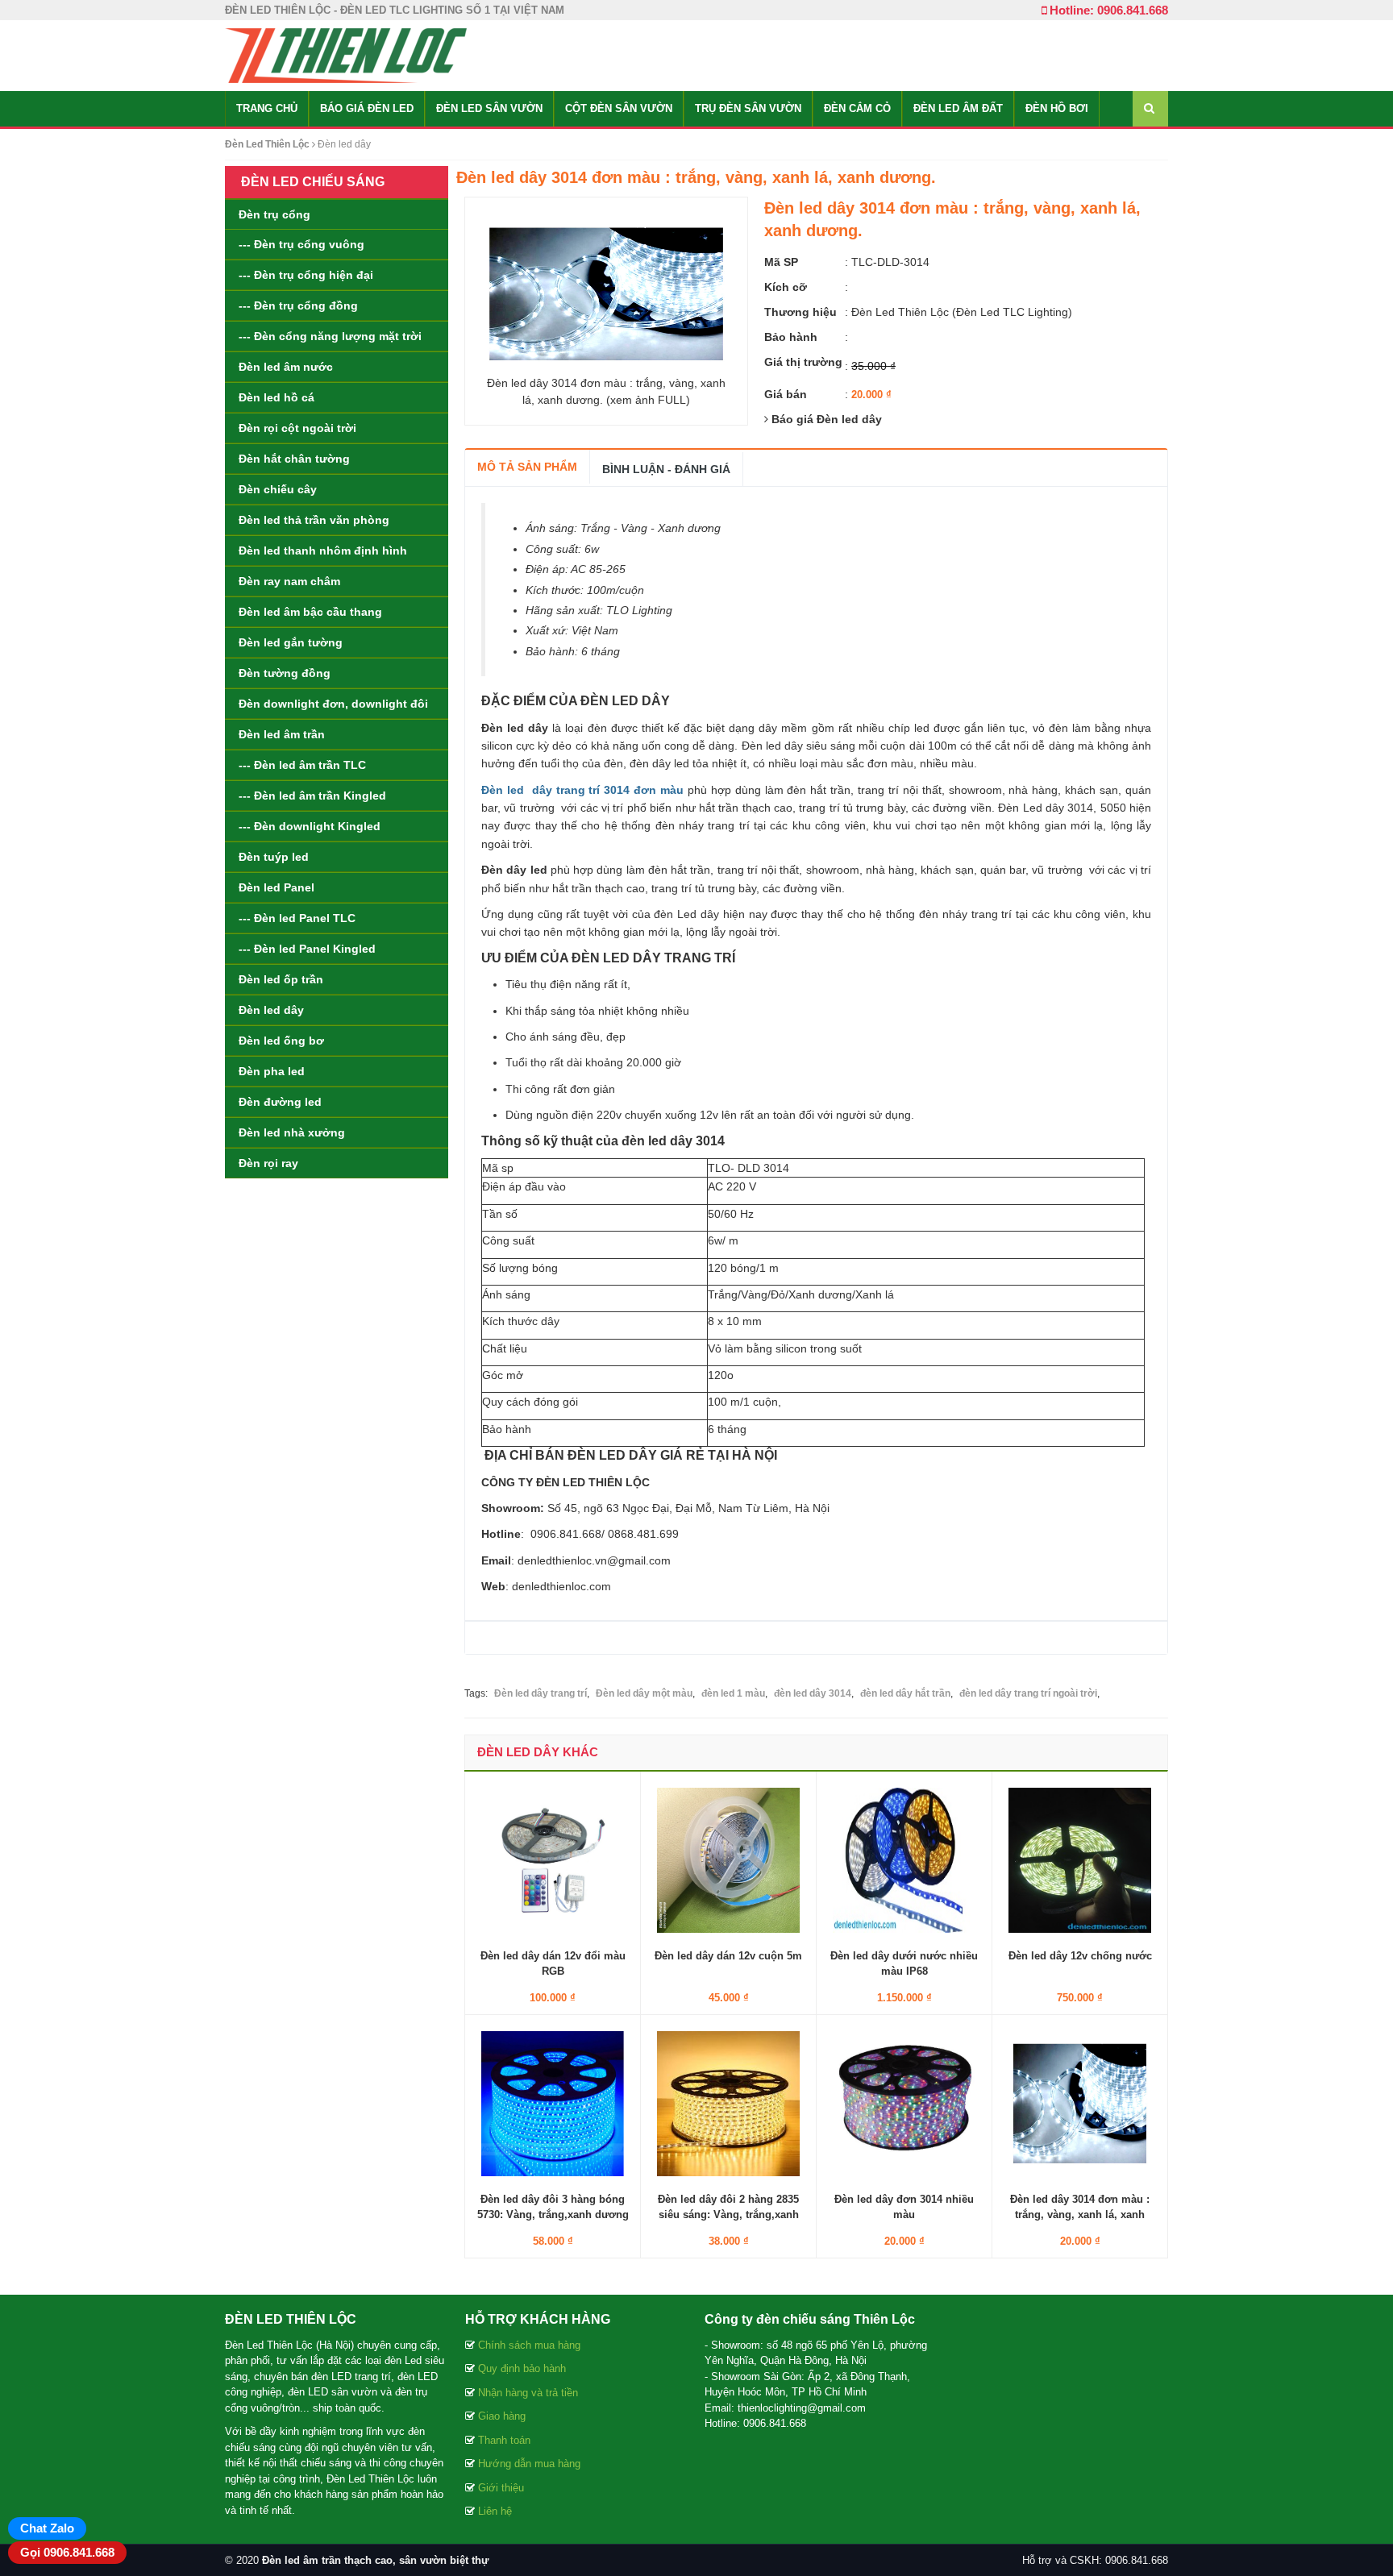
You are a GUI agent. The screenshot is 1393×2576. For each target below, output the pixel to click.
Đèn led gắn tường (291, 642)
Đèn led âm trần (282, 734)
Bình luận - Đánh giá (666, 469)
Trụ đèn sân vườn (748, 108)
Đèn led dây (271, 1010)
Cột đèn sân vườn (619, 108)
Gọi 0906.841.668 (67, 2552)
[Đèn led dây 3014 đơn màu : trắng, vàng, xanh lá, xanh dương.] (1080, 2103)
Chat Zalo (47, 2528)
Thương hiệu (800, 312)
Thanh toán (504, 2440)
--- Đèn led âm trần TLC (302, 765)
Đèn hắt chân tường (294, 459)
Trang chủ (267, 108)
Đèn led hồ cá (277, 397)
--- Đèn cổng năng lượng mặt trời (330, 336)
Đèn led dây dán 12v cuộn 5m (728, 1956)
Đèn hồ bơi (1057, 108)
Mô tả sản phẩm (527, 467)
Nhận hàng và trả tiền (528, 2393)
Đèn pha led (272, 1071)
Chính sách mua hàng (529, 2345)
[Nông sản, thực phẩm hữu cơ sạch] (346, 55)
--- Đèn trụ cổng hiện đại (306, 275)
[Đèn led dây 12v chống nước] (1080, 1859)
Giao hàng (502, 2416)
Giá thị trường (803, 362)
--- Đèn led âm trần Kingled (312, 796)
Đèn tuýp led (274, 857)
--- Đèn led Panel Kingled (307, 949)
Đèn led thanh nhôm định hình (323, 551)
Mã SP (781, 262)
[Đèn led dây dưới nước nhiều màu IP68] (904, 1859)
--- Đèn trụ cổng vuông (301, 244)
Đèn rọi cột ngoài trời (297, 428)
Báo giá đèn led (367, 108)
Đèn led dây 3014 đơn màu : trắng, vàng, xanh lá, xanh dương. (1080, 2214)
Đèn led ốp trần (281, 979)
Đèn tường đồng (285, 673)
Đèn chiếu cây (278, 489)
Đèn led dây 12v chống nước (1080, 1956)
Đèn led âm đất (958, 108)
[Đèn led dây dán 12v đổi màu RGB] (553, 1859)
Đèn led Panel (277, 887)
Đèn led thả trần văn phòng (314, 520)
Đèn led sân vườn (489, 108)
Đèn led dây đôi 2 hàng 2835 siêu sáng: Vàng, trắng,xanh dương (728, 2214)
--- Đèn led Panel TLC (297, 918)
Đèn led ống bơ (281, 1041)
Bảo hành (791, 337)
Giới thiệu (501, 2488)
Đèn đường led (280, 1102)
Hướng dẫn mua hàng (529, 2464)
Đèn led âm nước (286, 367)
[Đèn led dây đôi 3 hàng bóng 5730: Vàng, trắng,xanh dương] (553, 2103)
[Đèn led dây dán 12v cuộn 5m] (728, 1859)
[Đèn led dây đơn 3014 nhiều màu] (904, 2103)
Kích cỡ (786, 287)
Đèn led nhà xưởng (292, 1132)
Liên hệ (495, 2511)
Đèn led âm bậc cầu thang (310, 612)
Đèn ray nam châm (289, 581)
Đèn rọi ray (268, 1163)
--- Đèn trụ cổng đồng (298, 305)
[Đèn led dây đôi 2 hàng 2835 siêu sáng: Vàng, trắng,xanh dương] (728, 2103)
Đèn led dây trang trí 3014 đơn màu (582, 790)
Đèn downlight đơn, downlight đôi (333, 704)
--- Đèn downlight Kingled (310, 826)
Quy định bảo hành (522, 2368)
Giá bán (786, 394)
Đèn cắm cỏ (857, 108)
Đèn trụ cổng (274, 214)
